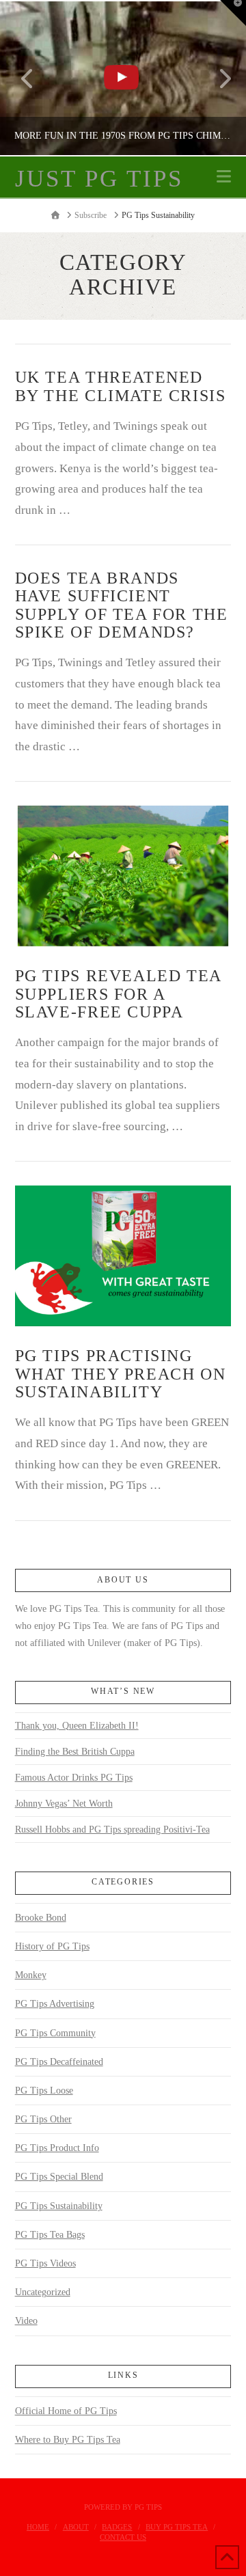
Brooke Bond (41, 1918)
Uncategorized (43, 2292)
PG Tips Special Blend (59, 2177)
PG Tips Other (43, 2119)
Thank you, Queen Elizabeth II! (77, 1726)
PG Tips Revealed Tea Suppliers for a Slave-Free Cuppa (118, 994)
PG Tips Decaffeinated (59, 2062)
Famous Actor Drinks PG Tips (74, 1778)
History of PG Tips (52, 1946)
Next (217, 78)
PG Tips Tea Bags (50, 2235)
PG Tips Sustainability (59, 2206)
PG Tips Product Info (57, 2148)
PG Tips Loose (44, 2091)
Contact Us (123, 2537)
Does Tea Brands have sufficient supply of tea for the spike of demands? (122, 605)
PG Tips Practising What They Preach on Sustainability (121, 1373)
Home (38, 2527)
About (76, 2527)
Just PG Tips (99, 179)
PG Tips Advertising (55, 2004)
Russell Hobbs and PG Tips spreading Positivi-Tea (112, 1830)
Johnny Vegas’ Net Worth (64, 1804)
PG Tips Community (55, 2033)
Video (26, 2321)
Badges (117, 2527)
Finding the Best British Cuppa (75, 1752)
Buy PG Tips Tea (177, 2527)
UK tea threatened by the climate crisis (121, 386)
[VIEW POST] (123, 876)
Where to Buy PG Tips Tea (68, 2440)
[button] (224, 177)
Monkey (31, 1975)
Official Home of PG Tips (66, 2411)
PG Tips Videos (45, 2263)
